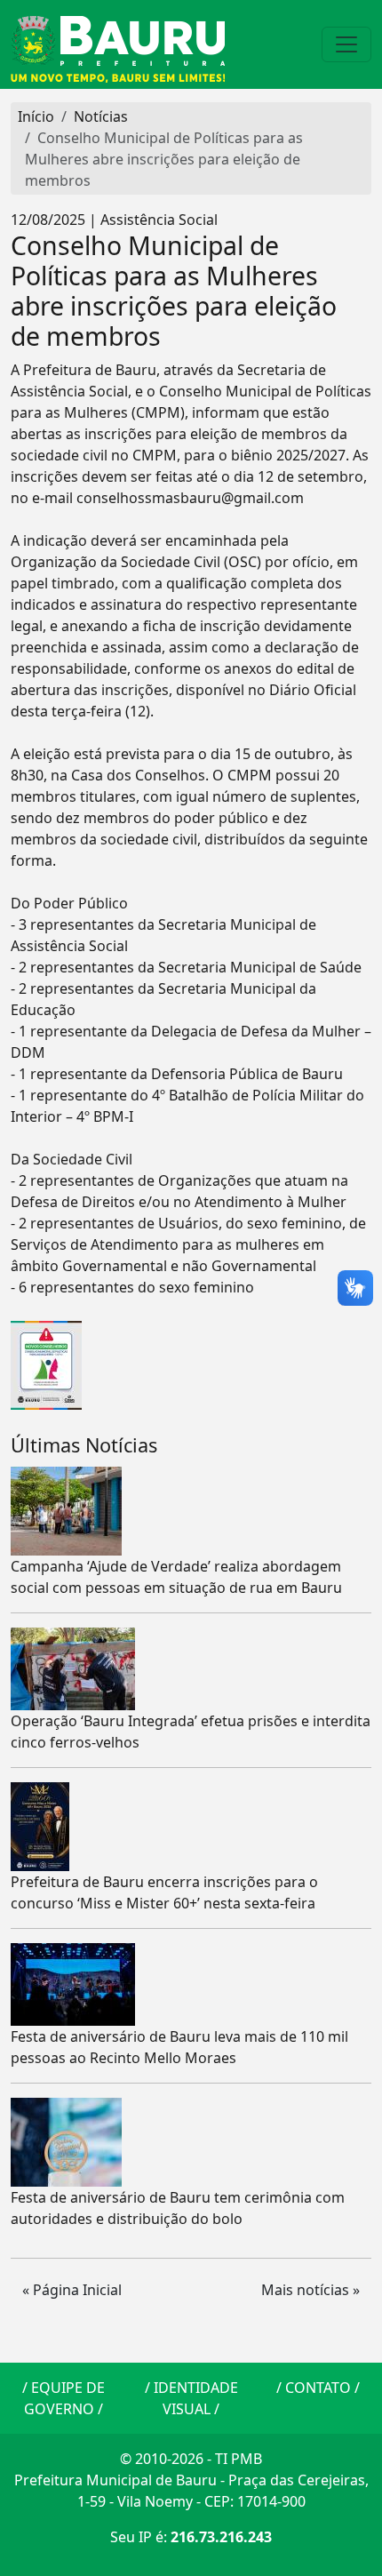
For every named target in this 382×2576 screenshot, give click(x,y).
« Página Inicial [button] (72, 2290)
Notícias (101, 116)
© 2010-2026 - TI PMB (191, 2459)
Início (36, 116)
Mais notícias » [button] (310, 2290)
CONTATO (318, 2388)
